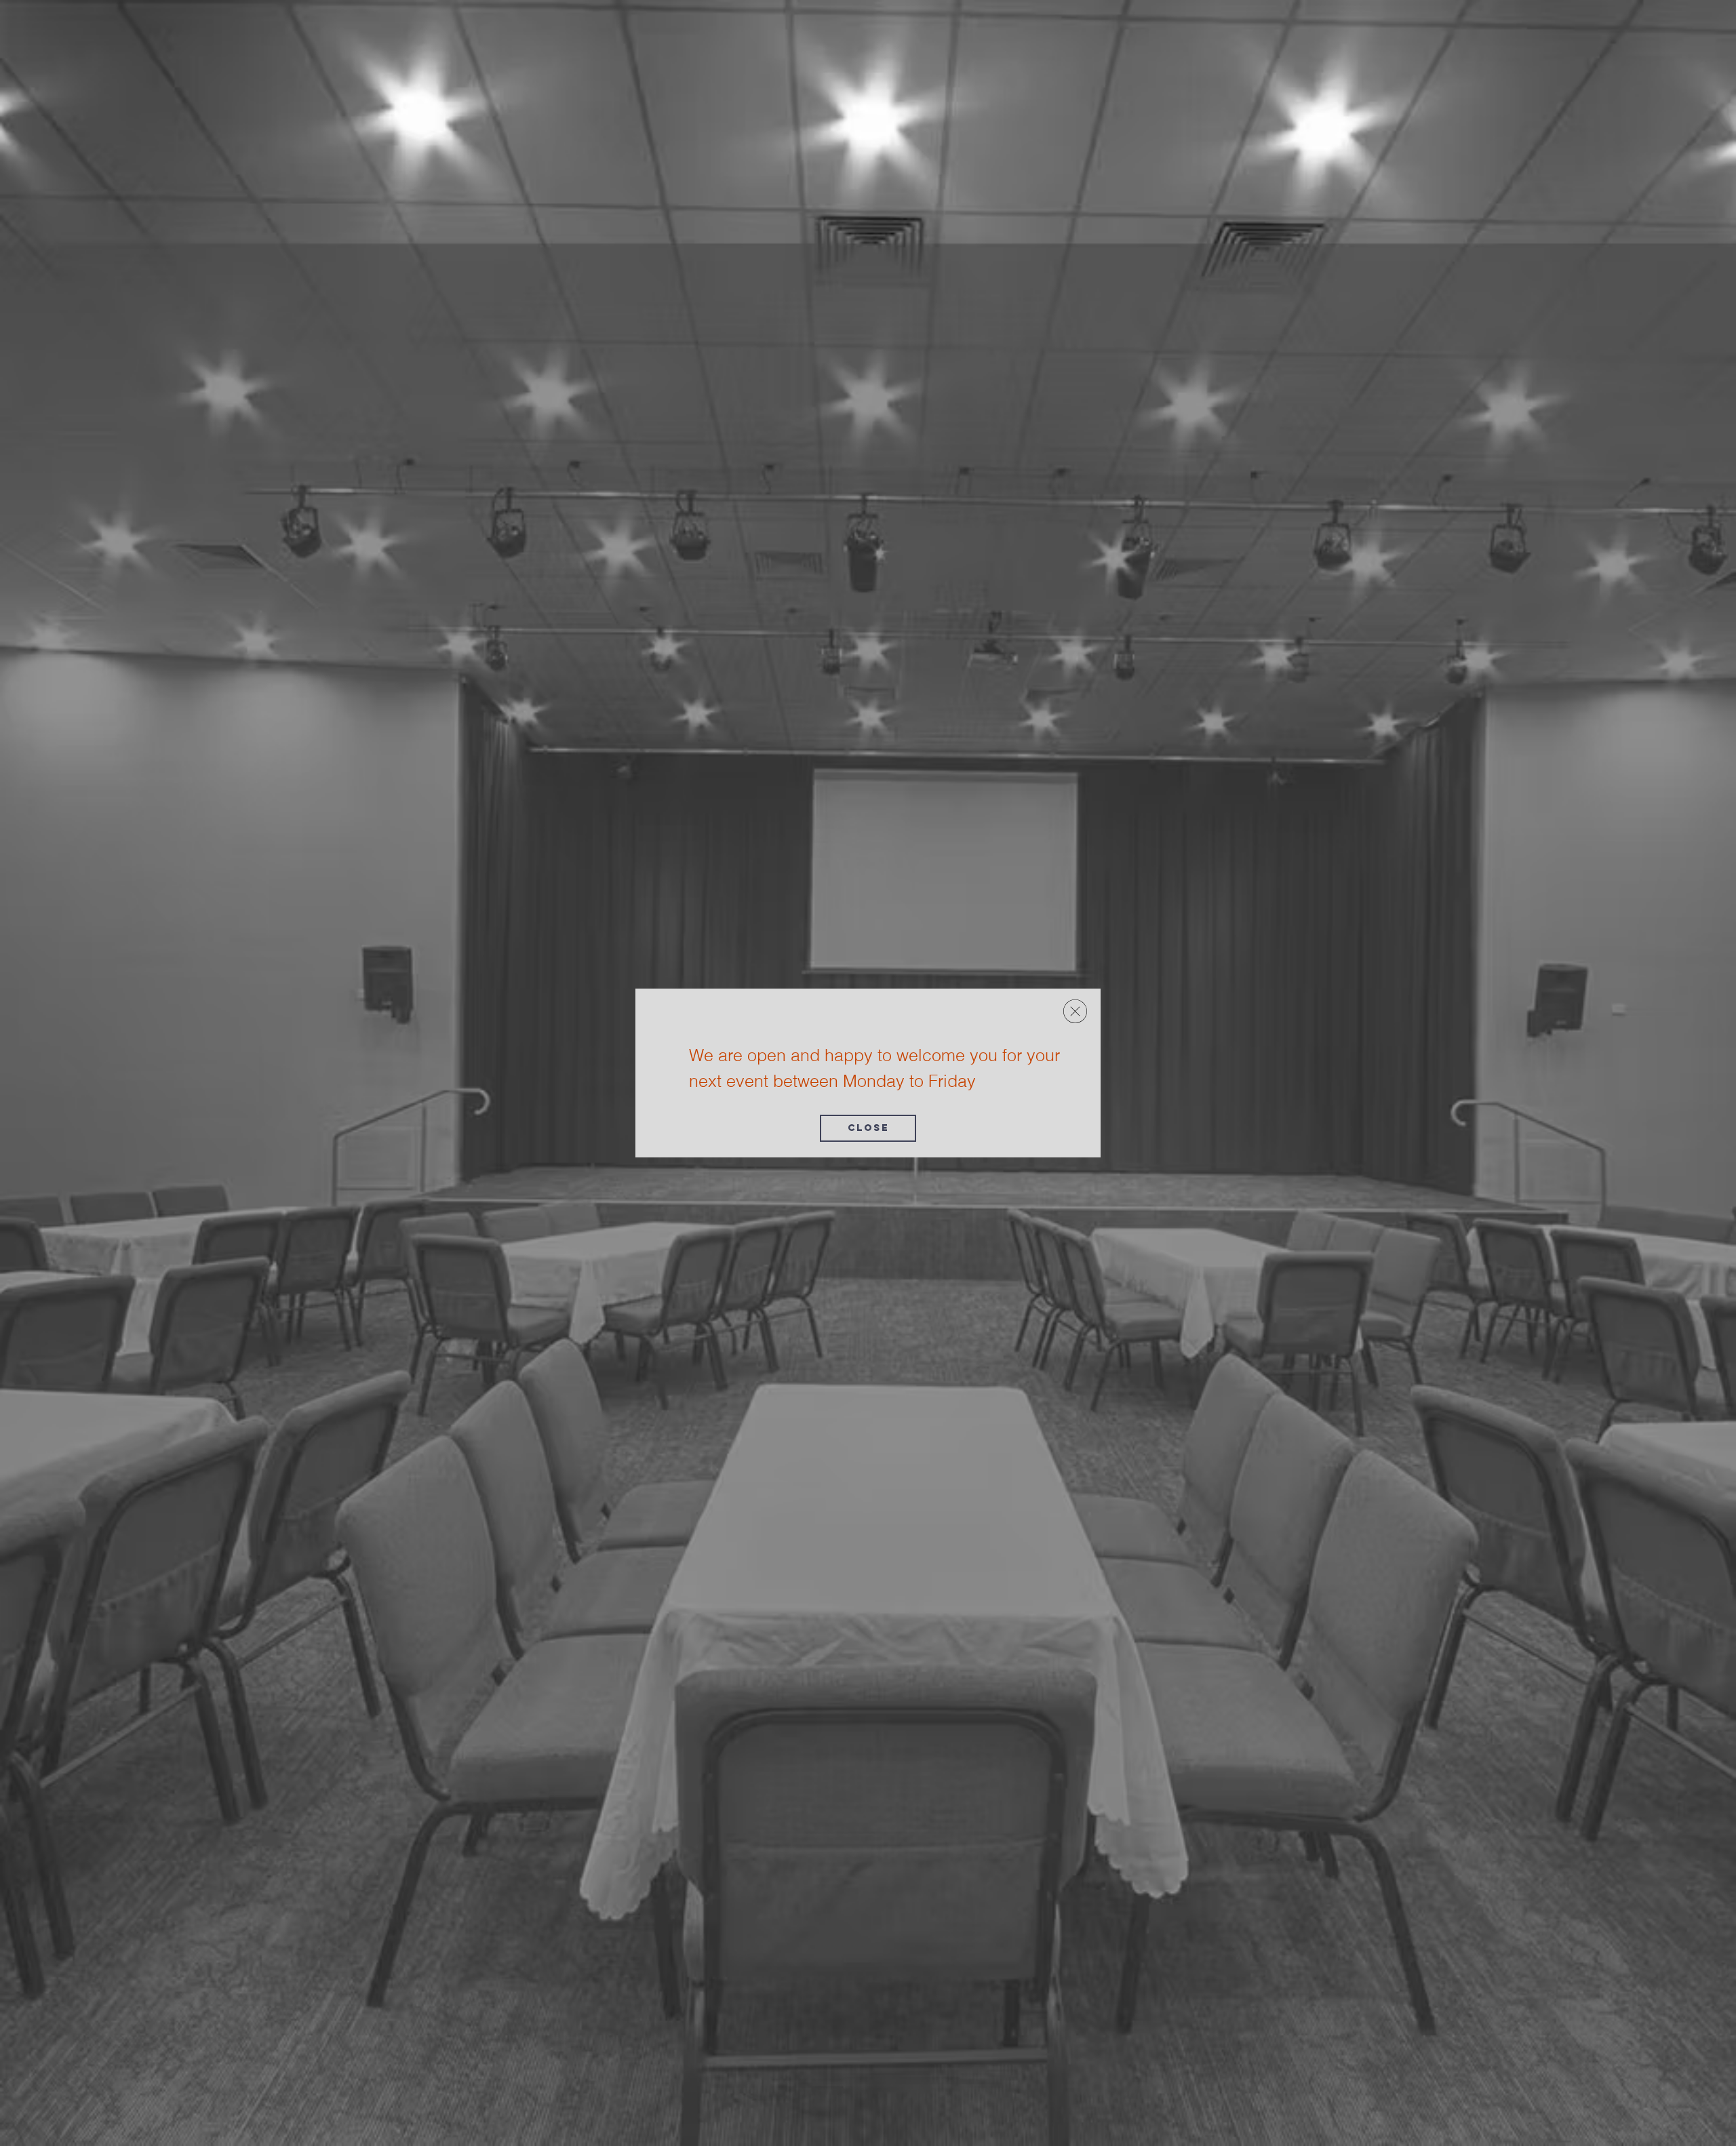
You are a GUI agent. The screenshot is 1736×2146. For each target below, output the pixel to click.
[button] (1075, 1011)
